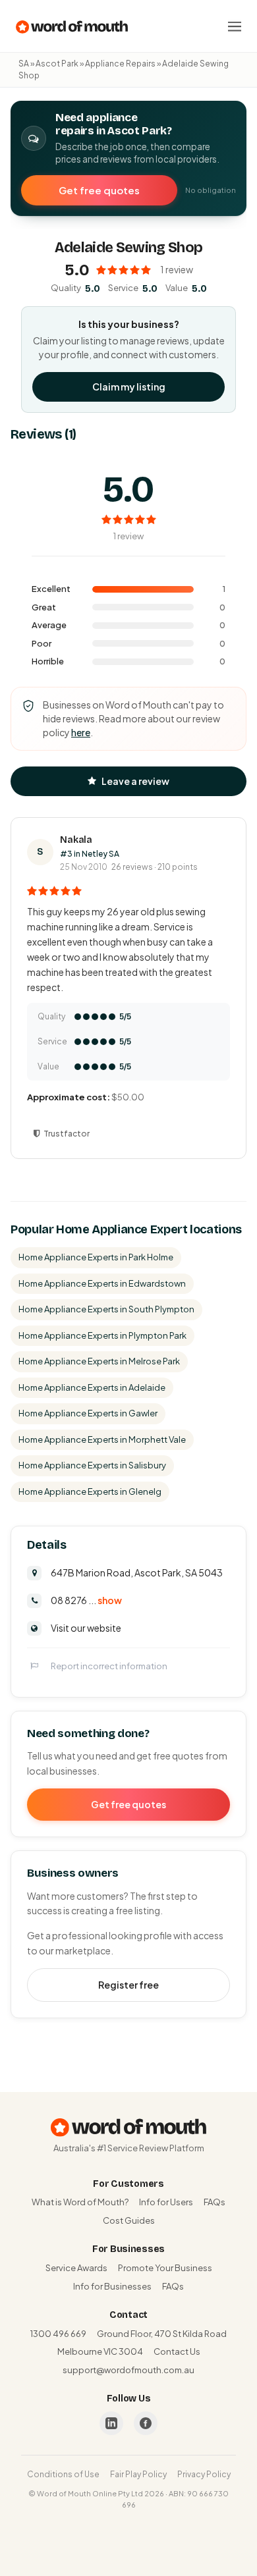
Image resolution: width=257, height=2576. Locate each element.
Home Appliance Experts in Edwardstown (102, 1283)
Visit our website (86, 1628)
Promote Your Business (165, 2268)
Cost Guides (129, 2220)
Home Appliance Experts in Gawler (88, 1413)
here (81, 732)
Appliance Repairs (120, 64)
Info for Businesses (112, 2286)
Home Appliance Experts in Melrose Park (99, 1361)
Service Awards (76, 2268)
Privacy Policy (204, 2474)
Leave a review (135, 781)
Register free (128, 1985)
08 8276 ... (86, 1600)
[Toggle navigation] (235, 26)
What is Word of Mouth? (80, 2202)
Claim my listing (129, 387)
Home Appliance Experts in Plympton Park (102, 1335)
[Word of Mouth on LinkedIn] (111, 2423)
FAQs (214, 2202)
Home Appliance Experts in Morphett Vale (102, 1439)
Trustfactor (67, 1134)
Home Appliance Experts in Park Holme (96, 1257)
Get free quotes (99, 190)
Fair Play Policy (138, 2474)
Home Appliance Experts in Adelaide (92, 1387)
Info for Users (166, 2202)
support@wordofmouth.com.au (128, 2370)
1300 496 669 (58, 2334)
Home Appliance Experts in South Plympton (106, 1309)
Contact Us (177, 2351)
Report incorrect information (109, 1666)
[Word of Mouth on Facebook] (146, 2423)
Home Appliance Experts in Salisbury (92, 1465)
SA (24, 64)
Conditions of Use (63, 2474)
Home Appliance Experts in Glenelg (90, 1491)
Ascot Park (57, 64)
